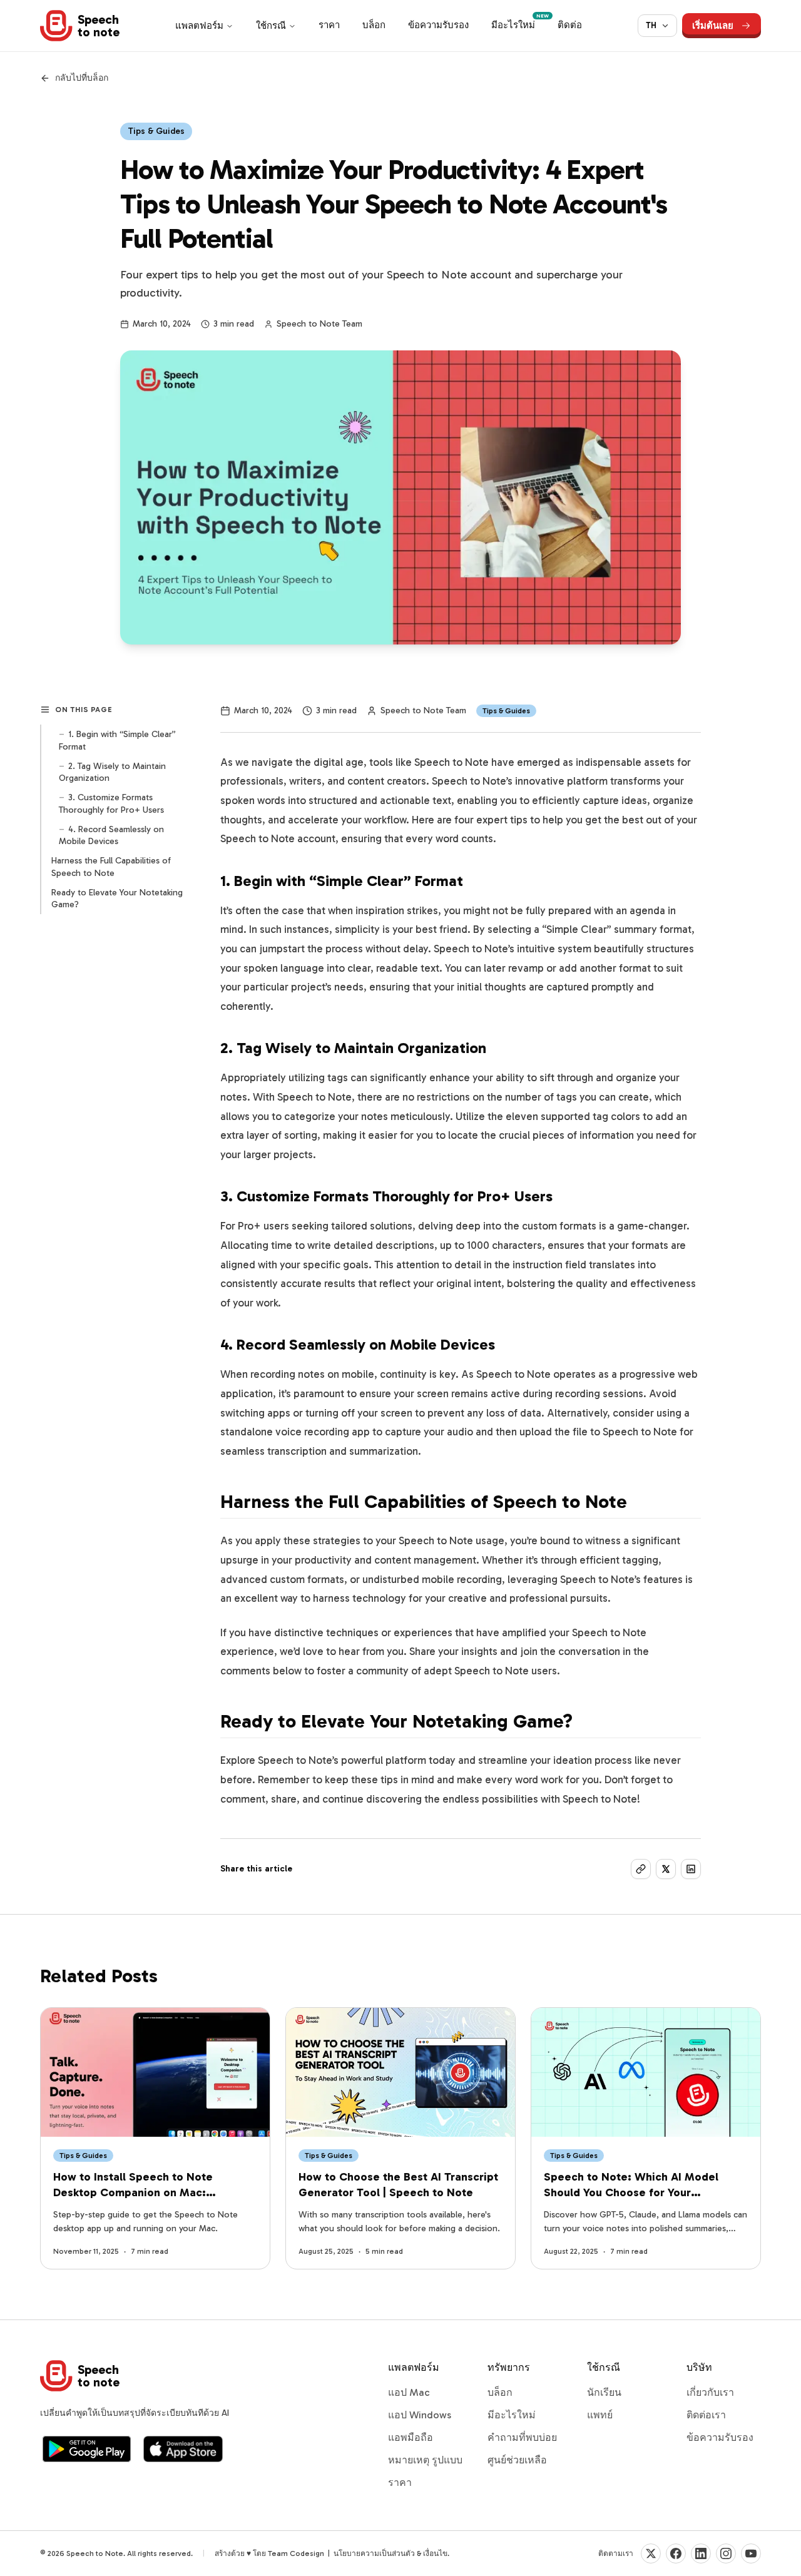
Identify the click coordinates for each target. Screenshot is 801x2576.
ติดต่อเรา (706, 2415)
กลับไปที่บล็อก (82, 78)
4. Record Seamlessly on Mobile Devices (111, 835)
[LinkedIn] (701, 2553)
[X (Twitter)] (651, 2553)
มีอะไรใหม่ (518, 23)
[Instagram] (726, 2553)
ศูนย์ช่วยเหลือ (517, 2460)
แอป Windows (420, 2415)
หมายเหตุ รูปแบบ (425, 2460)
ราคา (329, 25)
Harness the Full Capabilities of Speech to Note (111, 867)
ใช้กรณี (271, 26)
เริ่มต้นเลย (713, 26)
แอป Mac (409, 2392)
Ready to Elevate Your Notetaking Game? (117, 898)
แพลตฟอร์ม (199, 26)
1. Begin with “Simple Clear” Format (117, 740)
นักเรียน (604, 2392)
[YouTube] (751, 2553)
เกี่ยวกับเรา (710, 2392)
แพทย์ (600, 2415)
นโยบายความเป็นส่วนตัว (374, 2553)
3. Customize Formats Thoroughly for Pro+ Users (111, 803)
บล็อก (374, 25)
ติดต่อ (570, 25)
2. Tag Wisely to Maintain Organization (112, 771)
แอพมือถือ (411, 2437)
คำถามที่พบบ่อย (522, 2437)
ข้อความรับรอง (438, 25)
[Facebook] (676, 2553)
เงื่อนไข (435, 2553)
